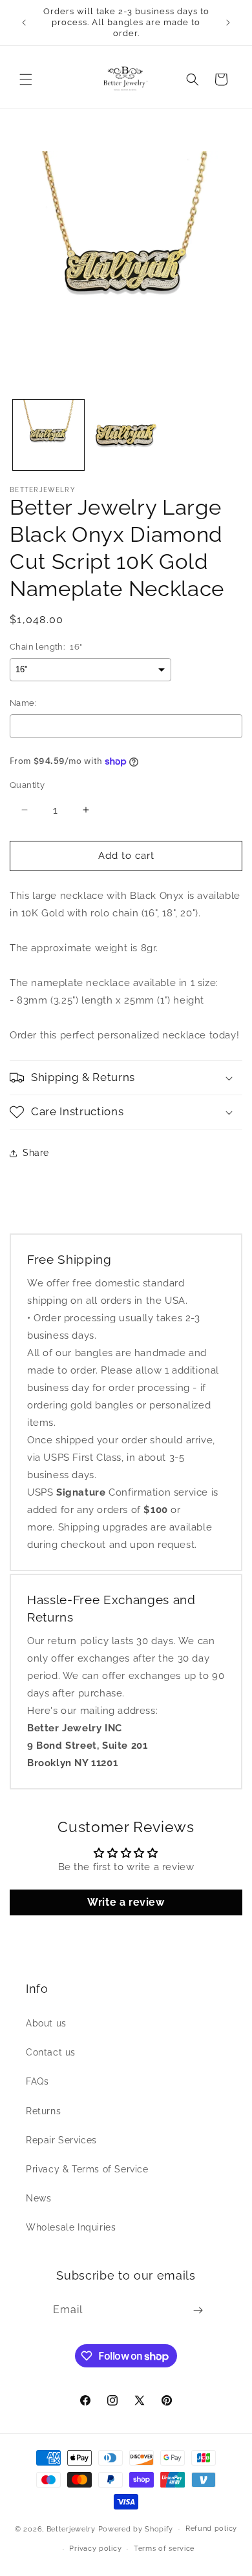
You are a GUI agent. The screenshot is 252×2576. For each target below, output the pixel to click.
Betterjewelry (71, 2529)
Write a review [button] (126, 1902)
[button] (26, 79)
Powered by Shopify (136, 2529)
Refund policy (211, 2529)
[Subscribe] (198, 2310)
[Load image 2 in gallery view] (126, 435)
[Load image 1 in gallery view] (48, 435)
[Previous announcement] (24, 23)
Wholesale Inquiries (71, 2227)
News (38, 2198)
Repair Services (61, 2140)
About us (46, 2023)
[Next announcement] (228, 23)
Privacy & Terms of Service (87, 2169)
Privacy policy (95, 2549)
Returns (43, 2111)
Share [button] (36, 1153)
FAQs (37, 2081)
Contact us (51, 2052)
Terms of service (164, 2549)
